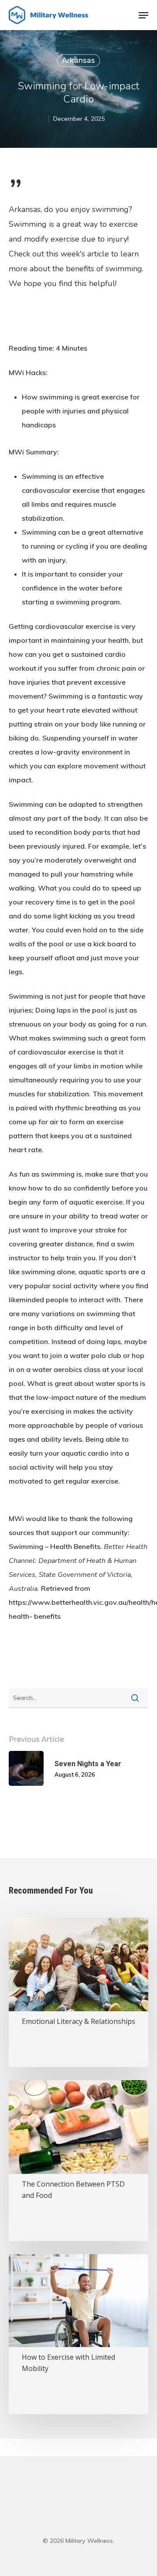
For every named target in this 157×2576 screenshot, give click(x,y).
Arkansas (78, 60)
